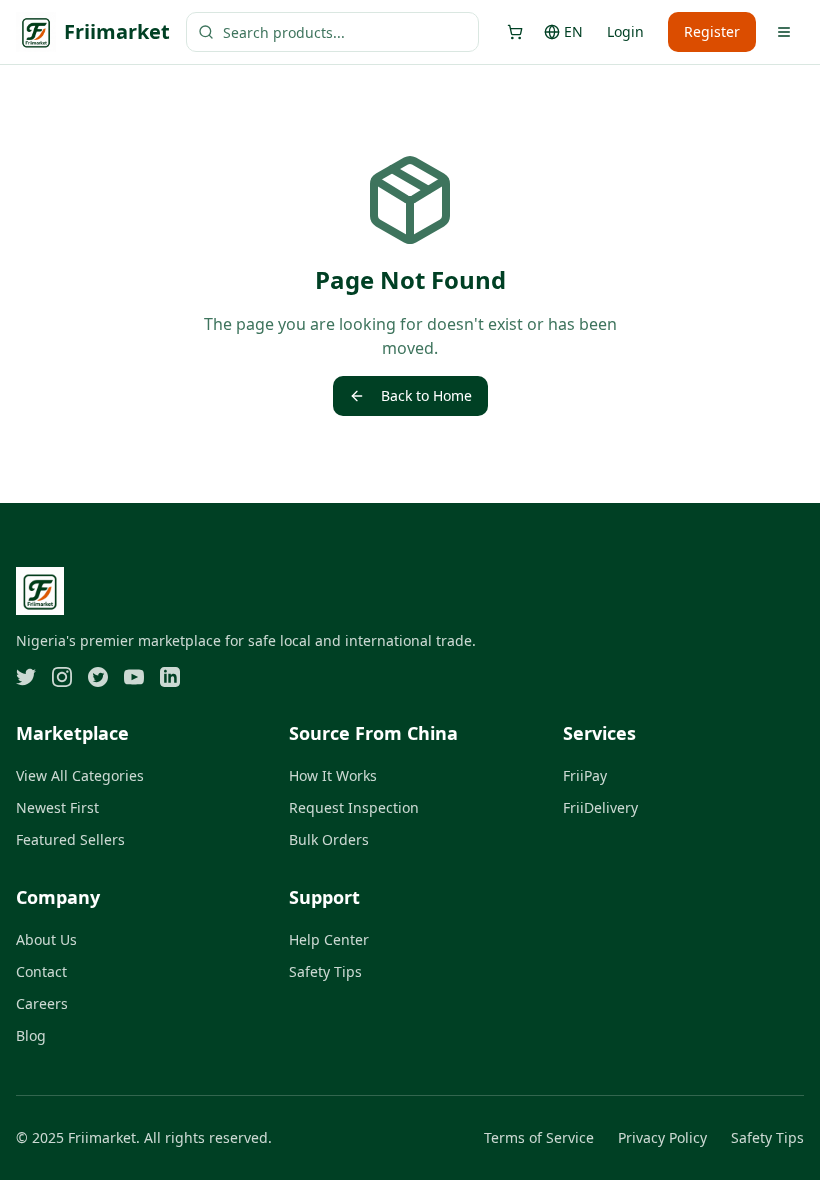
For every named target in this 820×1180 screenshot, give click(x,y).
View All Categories (80, 775)
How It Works (333, 775)
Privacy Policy (662, 1137)
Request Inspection (354, 807)
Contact (41, 971)
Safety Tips (325, 971)
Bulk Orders (329, 839)
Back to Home (426, 395)
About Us (46, 939)
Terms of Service (539, 1137)
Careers (42, 1003)
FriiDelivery (600, 807)
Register (712, 31)
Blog (31, 1035)
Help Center (329, 939)
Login (625, 31)
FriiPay (585, 775)
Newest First (57, 807)
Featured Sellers (70, 839)
